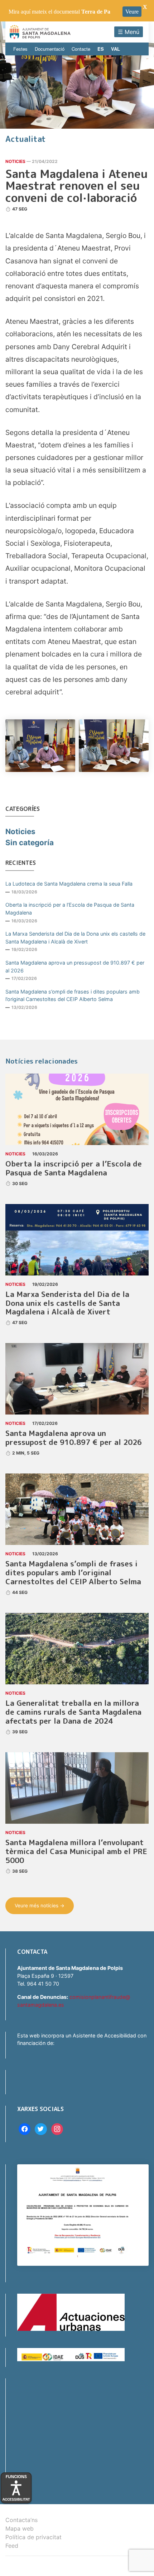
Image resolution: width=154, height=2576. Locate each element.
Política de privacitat (33, 2537)
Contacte (81, 49)
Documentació (50, 49)
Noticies (15, 161)
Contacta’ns (21, 2520)
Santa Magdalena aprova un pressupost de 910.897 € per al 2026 (75, 967)
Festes (20, 49)
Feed (12, 2546)
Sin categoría (30, 843)
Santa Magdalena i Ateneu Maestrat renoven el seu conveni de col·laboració (76, 186)
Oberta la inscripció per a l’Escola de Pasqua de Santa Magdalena (70, 909)
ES (101, 49)
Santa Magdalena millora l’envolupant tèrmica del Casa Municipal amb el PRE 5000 (76, 1851)
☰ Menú (129, 32)
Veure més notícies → (40, 1906)
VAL (115, 49)
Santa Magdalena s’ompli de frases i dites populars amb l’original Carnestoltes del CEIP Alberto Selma (73, 995)
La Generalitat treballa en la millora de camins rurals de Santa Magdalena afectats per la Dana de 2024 (73, 1712)
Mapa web (20, 2528)
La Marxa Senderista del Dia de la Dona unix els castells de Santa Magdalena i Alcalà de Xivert (75, 938)
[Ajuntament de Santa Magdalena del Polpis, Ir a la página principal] (40, 32)
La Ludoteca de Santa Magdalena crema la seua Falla (69, 884)
